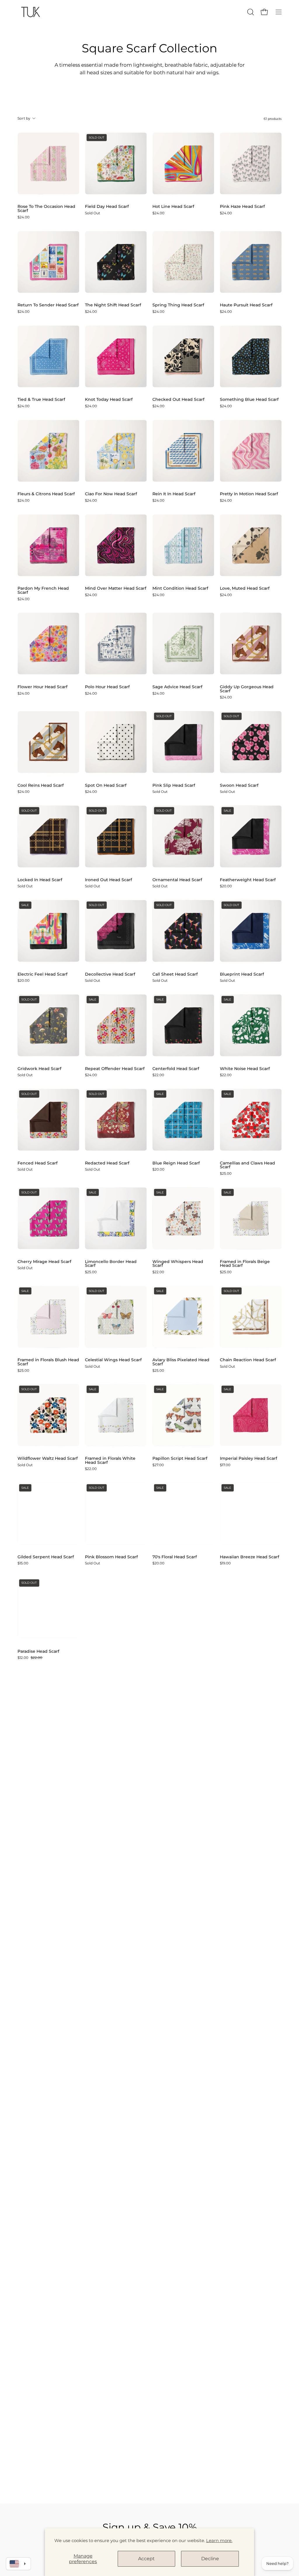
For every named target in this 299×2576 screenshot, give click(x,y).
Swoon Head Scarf (239, 786)
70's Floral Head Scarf (175, 1557)
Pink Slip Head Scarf (174, 786)
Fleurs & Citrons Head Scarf (46, 494)
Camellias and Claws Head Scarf (247, 1165)
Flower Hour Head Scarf (42, 687)
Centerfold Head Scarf (176, 1069)
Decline (210, 2559)
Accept (146, 2559)
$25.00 (226, 1174)
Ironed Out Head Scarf (108, 880)
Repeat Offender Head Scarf (115, 1069)
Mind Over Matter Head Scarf (116, 589)
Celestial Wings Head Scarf (113, 1360)
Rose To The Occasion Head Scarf (46, 209)
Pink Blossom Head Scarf (111, 1557)
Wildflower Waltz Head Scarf (48, 1459)
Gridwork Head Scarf (39, 1069)
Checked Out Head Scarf (178, 400)
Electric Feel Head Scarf (42, 974)
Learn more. (219, 2540)
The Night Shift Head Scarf (113, 305)
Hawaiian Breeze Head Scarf (250, 1557)
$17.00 (225, 1465)
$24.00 (24, 217)
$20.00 (226, 886)
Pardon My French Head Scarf (43, 590)
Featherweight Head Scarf (248, 880)
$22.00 (158, 1075)
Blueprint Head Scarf (242, 974)
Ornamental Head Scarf (177, 880)
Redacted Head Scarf (107, 1163)
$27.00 (158, 1465)
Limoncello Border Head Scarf (111, 1264)
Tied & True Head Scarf (41, 400)
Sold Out (93, 213)
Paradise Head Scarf (38, 1652)
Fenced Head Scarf (38, 1163)
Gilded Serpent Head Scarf (46, 1557)
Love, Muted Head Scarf (245, 589)
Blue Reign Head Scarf (176, 1163)
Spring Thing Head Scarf (178, 305)
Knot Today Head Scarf (109, 400)
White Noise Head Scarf (245, 1069)
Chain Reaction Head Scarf (248, 1360)
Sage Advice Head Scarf (177, 687)
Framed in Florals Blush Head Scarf (48, 1362)
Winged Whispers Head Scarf (178, 1264)
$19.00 (225, 1563)
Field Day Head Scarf (107, 207)
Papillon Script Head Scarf (180, 1459)
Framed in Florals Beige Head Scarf (245, 1264)
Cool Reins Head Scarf (41, 786)
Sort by (24, 118)
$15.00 (23, 1563)
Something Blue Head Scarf (249, 400)
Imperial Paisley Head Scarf (248, 1459)
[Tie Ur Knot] (31, 12)
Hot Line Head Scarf (173, 207)
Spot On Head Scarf (106, 786)
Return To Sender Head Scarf (48, 305)
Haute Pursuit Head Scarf (246, 305)
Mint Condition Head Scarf (180, 589)
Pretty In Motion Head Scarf (249, 494)
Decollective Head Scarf (110, 974)
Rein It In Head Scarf (174, 494)
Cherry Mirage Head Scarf (44, 1262)
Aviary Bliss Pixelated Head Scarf (181, 1362)
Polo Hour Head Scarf (107, 687)
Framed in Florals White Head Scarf (110, 1460)
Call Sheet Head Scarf (175, 974)
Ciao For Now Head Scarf (111, 494)
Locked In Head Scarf (40, 880)
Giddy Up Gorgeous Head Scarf (247, 689)
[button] (250, 12)
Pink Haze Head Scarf (242, 207)
